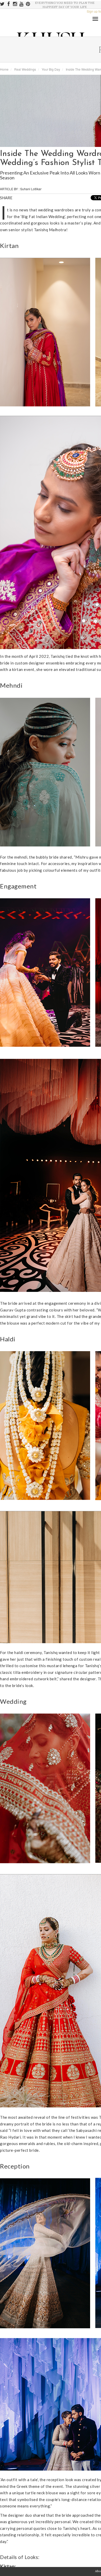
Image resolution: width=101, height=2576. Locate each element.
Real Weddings (25, 69)
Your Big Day (51, 69)
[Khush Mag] (5, 193)
